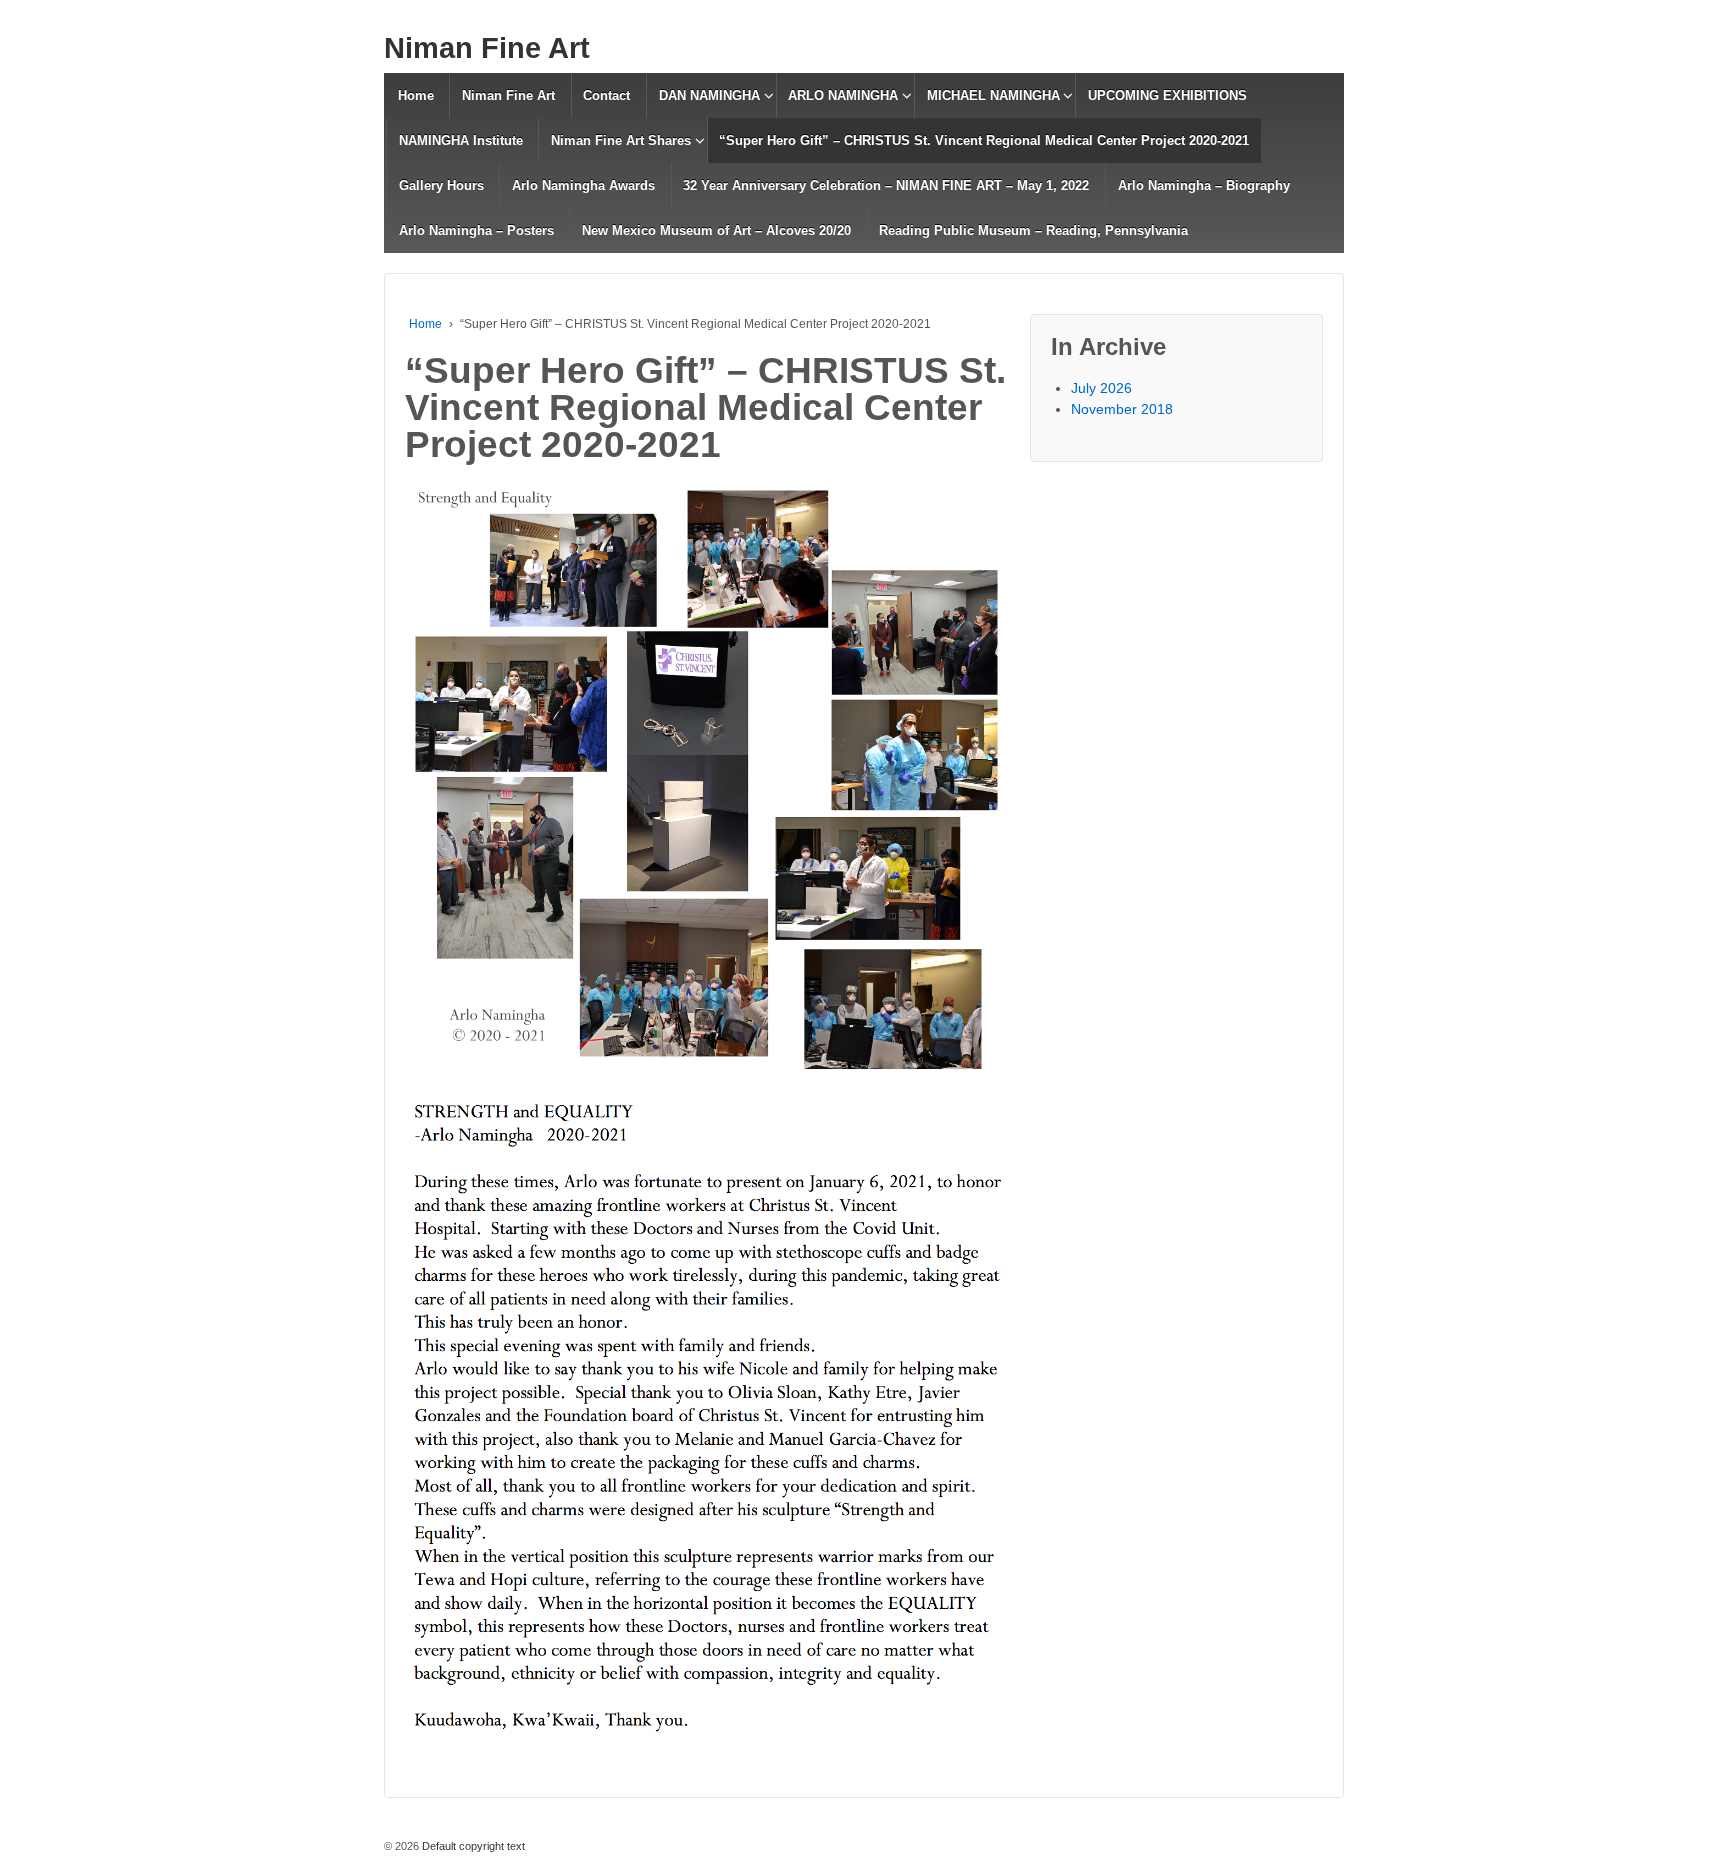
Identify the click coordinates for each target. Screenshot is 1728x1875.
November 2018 (1122, 409)
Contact (606, 95)
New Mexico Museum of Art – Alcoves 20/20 (716, 230)
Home (416, 95)
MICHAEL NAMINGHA (993, 95)
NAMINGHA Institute (461, 140)
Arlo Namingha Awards (583, 185)
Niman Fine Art (487, 48)
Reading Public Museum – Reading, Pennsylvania (1033, 230)
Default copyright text (472, 1846)
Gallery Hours (441, 185)
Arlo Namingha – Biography (1204, 185)
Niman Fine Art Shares (621, 140)
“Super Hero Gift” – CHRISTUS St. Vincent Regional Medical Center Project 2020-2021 (984, 140)
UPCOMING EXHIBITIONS (1167, 95)
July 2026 (1101, 388)
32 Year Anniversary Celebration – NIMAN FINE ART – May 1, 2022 (886, 185)
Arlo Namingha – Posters (476, 230)
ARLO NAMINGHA (843, 95)
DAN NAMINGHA (709, 95)
